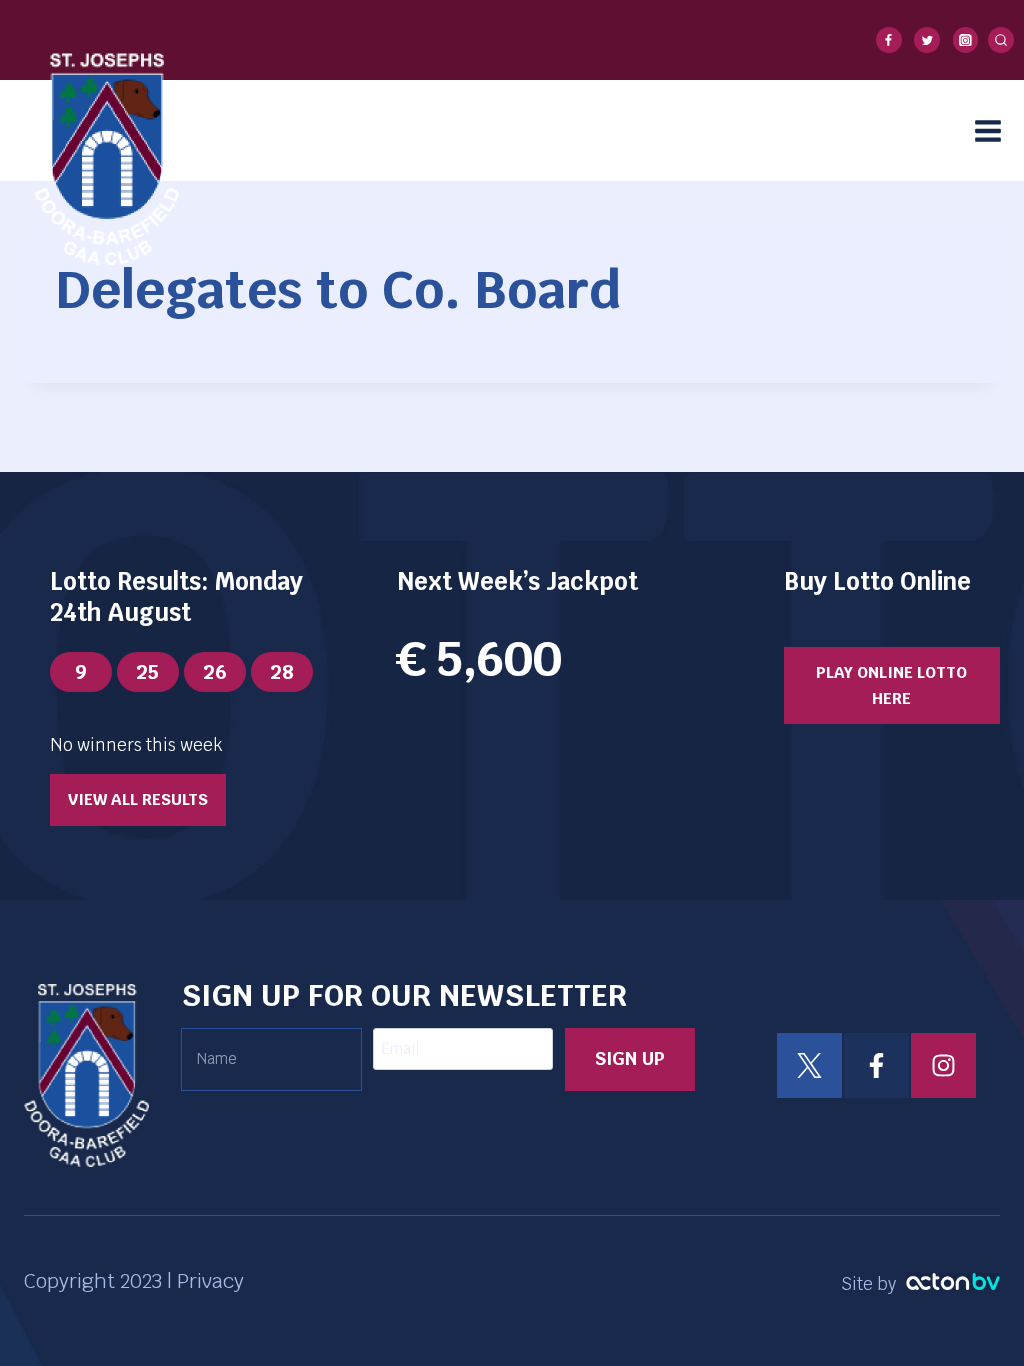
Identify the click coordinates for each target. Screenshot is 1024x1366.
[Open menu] (994, 130)
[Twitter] (927, 40)
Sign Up (630, 1058)
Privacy (210, 1281)
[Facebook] (889, 40)
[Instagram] (966, 40)
